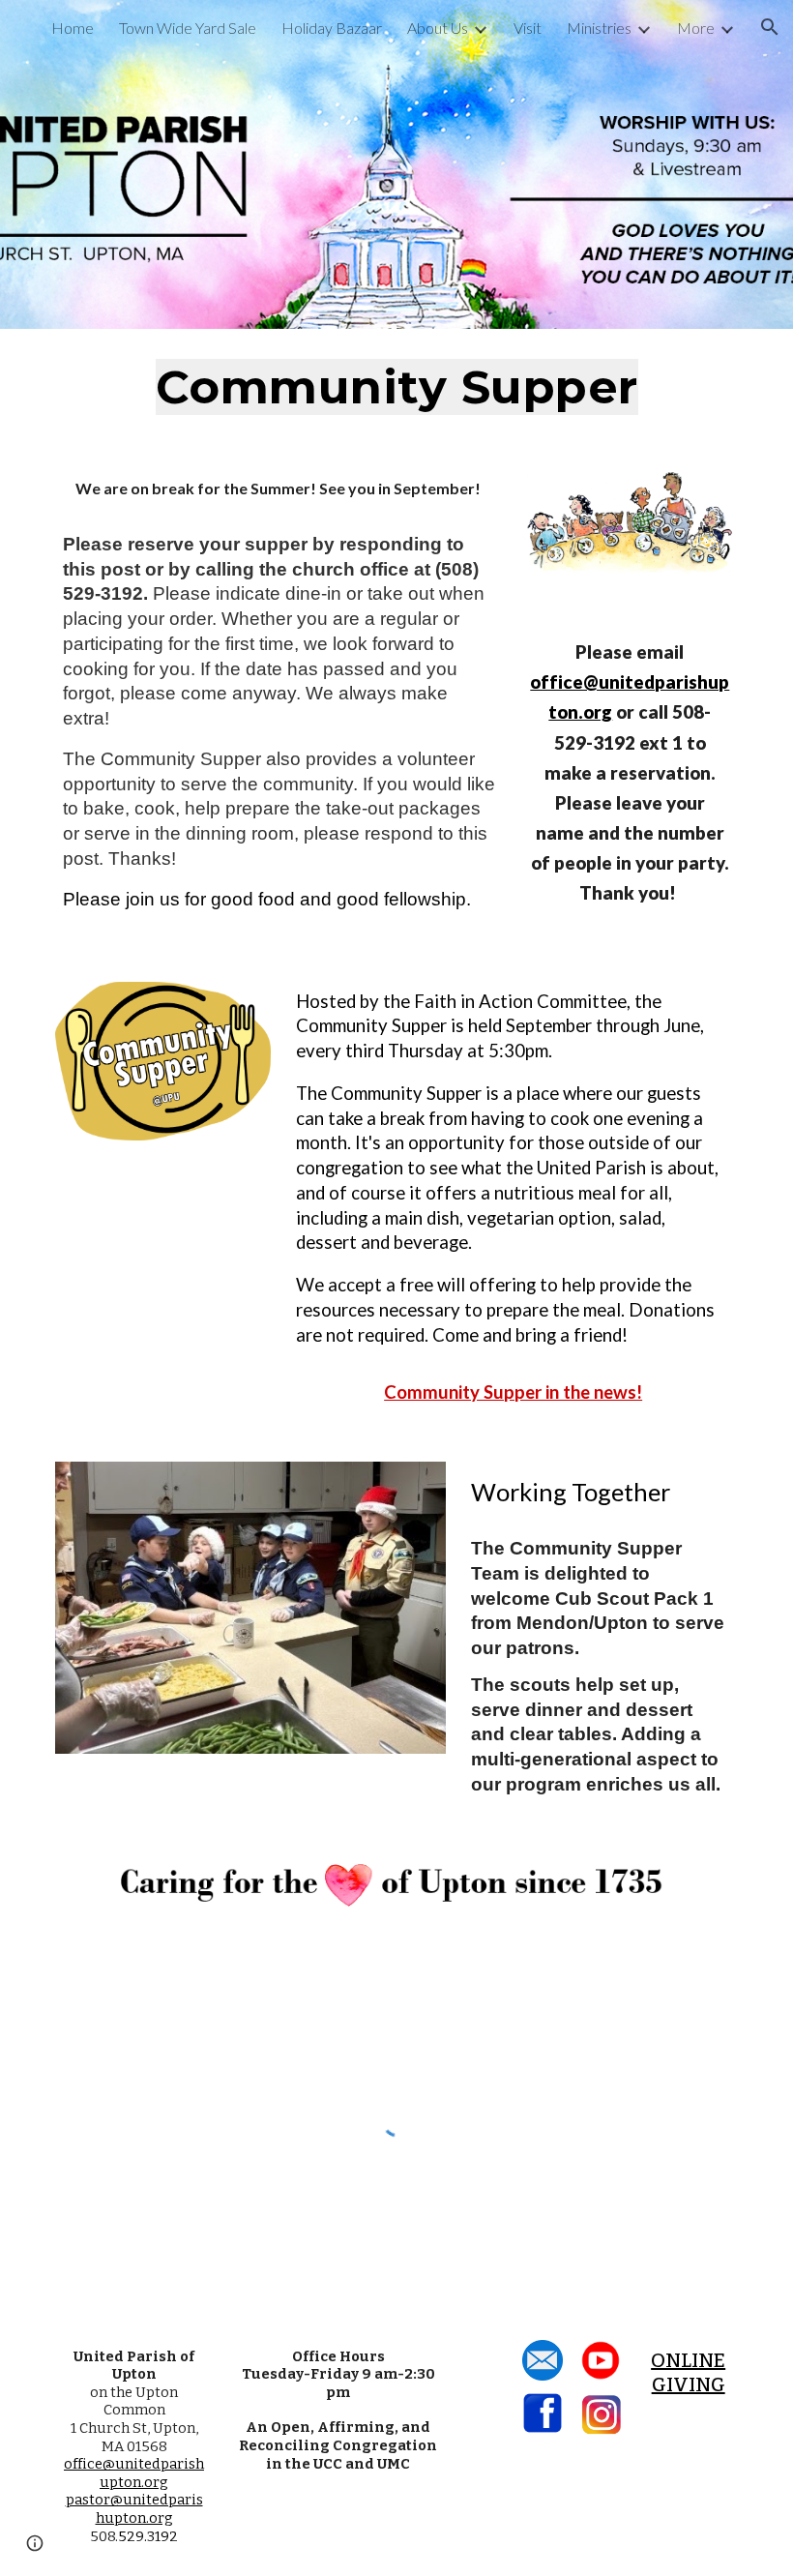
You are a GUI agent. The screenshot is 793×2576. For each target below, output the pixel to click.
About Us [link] (438, 28)
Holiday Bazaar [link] (332, 28)
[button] (770, 27)
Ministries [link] (599, 28)
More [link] (696, 28)
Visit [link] (528, 28)
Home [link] (73, 28)
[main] (396, 388)
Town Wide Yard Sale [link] (188, 28)
